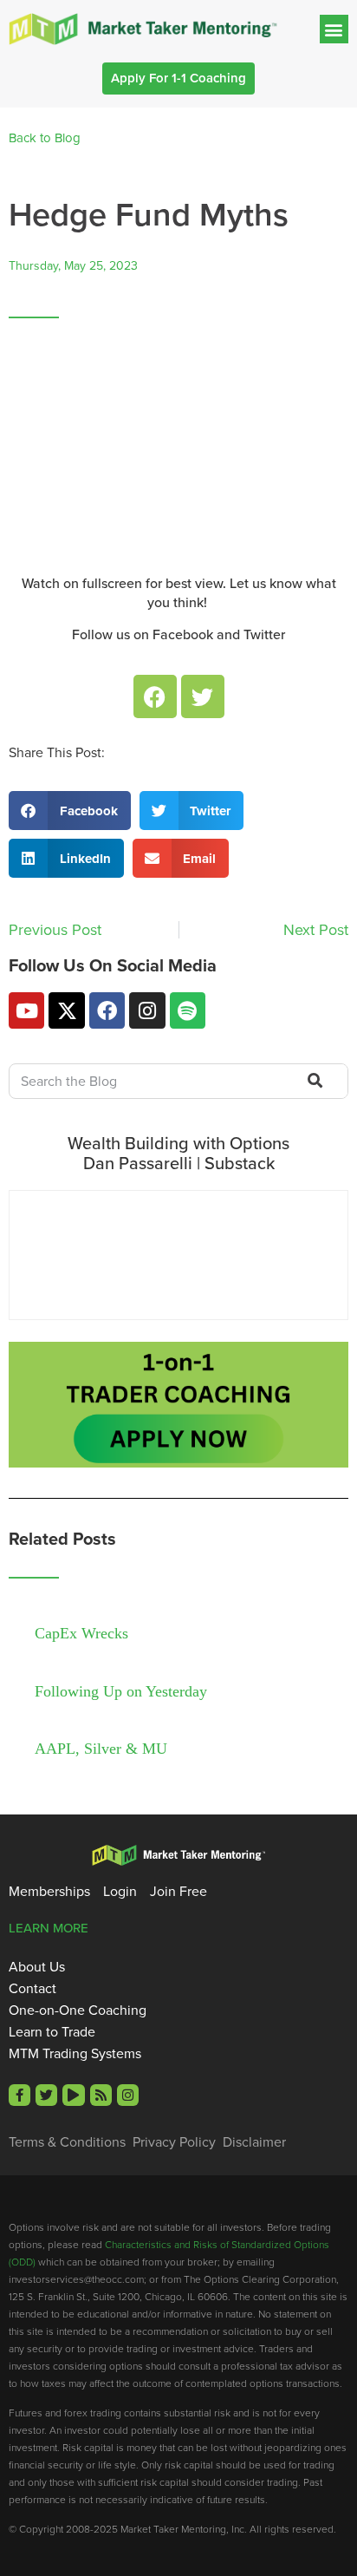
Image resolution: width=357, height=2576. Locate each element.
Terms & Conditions (67, 2142)
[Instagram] (147, 1010)
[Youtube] (26, 1010)
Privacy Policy (174, 2142)
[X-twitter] (66, 1010)
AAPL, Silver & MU (101, 1749)
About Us (37, 1967)
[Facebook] (155, 696)
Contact (32, 1989)
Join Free (178, 1892)
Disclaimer (254, 2142)
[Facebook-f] (19, 2095)
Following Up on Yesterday (121, 1691)
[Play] (73, 2095)
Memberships (49, 1892)
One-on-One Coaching (78, 2010)
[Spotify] (188, 1010)
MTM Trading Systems (75, 2054)
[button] (334, 29)
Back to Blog (45, 138)
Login (120, 1892)
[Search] (313, 1082)
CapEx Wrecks (81, 1633)
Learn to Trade (52, 2032)
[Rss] (101, 2095)
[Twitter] (203, 696)
